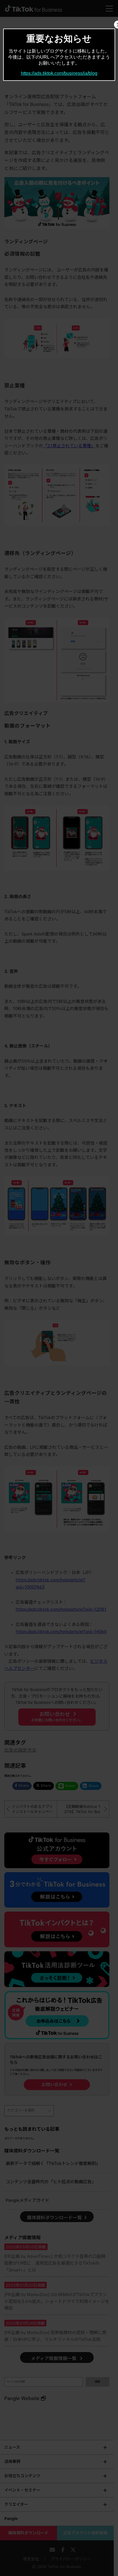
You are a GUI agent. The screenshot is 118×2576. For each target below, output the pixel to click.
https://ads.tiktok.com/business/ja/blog (59, 73)
